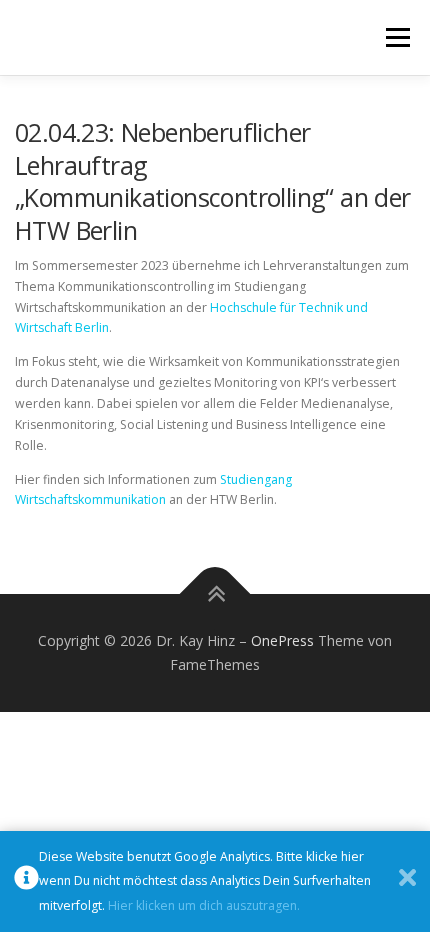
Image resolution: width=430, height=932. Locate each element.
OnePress (282, 640)
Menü (396, 37)
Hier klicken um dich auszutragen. (204, 905)
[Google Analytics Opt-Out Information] (26, 882)
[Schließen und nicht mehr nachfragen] (407, 882)
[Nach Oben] (215, 594)
